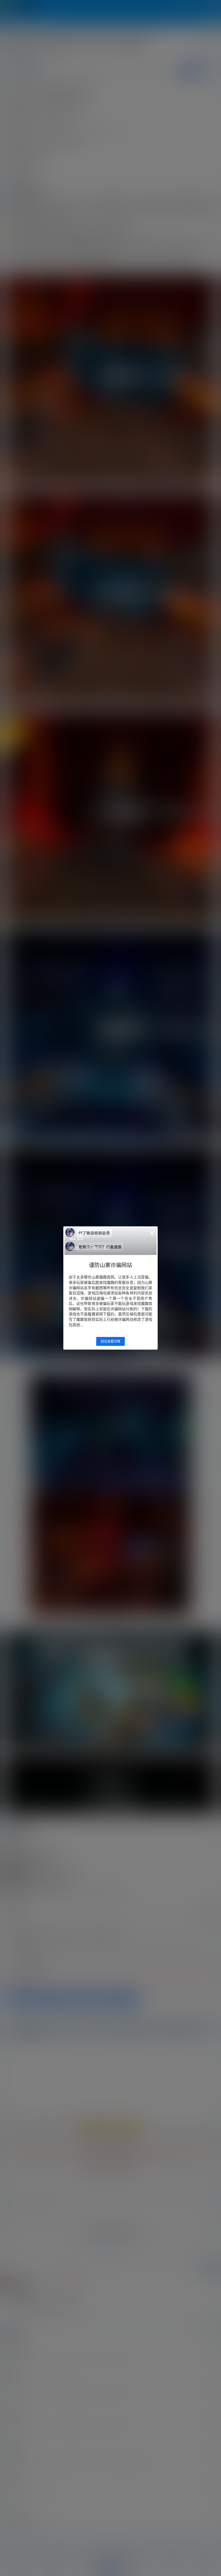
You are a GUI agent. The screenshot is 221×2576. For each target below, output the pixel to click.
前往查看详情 (110, 1341)
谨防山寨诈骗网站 (110, 1265)
